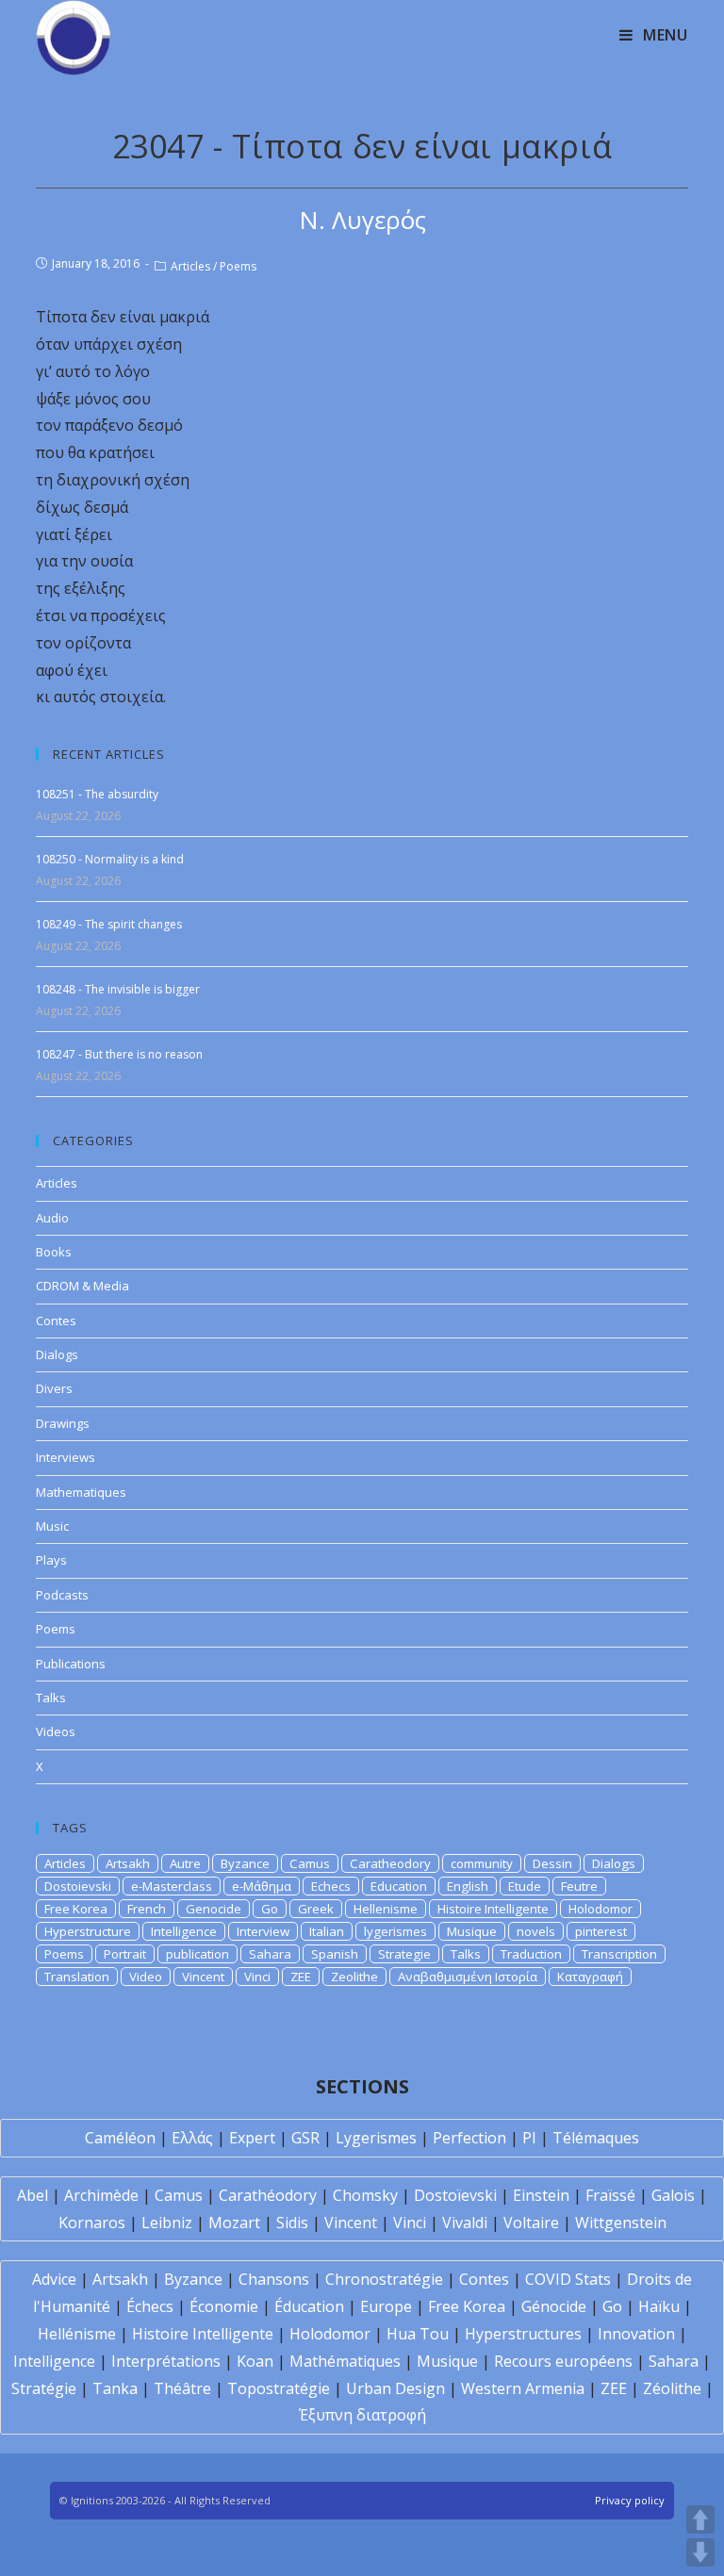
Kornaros (92, 2223)
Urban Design (395, 2388)
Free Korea (76, 1909)
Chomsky (365, 2195)
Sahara (270, 1954)
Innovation (636, 2334)
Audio (52, 1218)
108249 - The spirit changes (109, 924)
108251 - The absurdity (97, 794)
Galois (673, 2195)
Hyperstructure (88, 1931)
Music (52, 1526)
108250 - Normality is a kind (110, 859)
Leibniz (167, 2223)
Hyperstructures (523, 2334)
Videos (56, 1731)
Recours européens (563, 2361)
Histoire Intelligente (493, 1909)
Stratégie (44, 2388)
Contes (56, 1321)
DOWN (700, 2552)
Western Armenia (523, 2388)
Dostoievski (78, 1886)
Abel (33, 2195)
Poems (238, 266)
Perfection (469, 2138)
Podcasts (62, 1595)
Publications (71, 1664)
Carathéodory (268, 2195)
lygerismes (395, 1931)
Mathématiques (345, 2361)
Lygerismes (376, 2138)
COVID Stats (568, 2279)
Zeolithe (354, 1977)
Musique (472, 1931)
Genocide (214, 1909)
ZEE (301, 1977)
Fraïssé (610, 2195)
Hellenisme (386, 1909)
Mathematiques (81, 1492)
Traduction (531, 1954)
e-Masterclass (172, 1886)
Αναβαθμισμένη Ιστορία (468, 1977)
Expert (252, 2138)
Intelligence (184, 1931)
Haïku (659, 2306)
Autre (185, 1863)
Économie (224, 2306)
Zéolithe (672, 2388)
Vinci (257, 1977)
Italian (327, 1931)
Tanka (115, 2388)
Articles (190, 266)
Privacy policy (630, 2500)
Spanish (335, 1954)
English (468, 1886)
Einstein (541, 2195)
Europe (386, 2306)
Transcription (619, 1954)
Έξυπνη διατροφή (362, 2415)
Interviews (66, 1457)
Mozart (234, 2223)
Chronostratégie (384, 2279)
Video (146, 1977)
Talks (51, 1698)
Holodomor (601, 1909)
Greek (316, 1909)
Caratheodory (390, 1863)
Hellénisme (77, 2334)
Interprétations (166, 2361)
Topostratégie (279, 2388)
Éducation (309, 2306)
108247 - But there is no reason (119, 1054)
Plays (51, 1560)
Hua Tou (418, 2334)
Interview (263, 1931)
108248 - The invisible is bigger (118, 989)
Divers (54, 1388)
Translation (77, 1977)
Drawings (63, 1423)
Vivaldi (465, 2223)
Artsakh (128, 1863)
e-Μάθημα (262, 1886)
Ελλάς (192, 2138)
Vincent (203, 1977)
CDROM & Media (82, 1286)
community (482, 1863)
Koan (255, 2361)
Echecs (331, 1886)
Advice (54, 2279)
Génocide (554, 2306)
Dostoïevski (455, 2195)
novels (536, 1931)
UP (700, 2519)
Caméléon (120, 2138)
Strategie (404, 1954)
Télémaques (596, 2138)
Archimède (101, 2195)
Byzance (245, 1863)
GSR (305, 2138)
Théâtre (182, 2388)
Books (54, 1252)
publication (197, 1954)
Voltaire (531, 2223)
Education (399, 1886)
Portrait (125, 1954)
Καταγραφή (590, 1977)
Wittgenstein (621, 2223)
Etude (525, 1886)
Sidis (292, 2223)
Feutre (579, 1886)
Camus (310, 1863)
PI (529, 2138)
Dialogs (57, 1354)
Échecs (150, 2306)
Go (270, 1909)
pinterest (601, 1931)
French (147, 1909)
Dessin (552, 1863)
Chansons (274, 2279)
